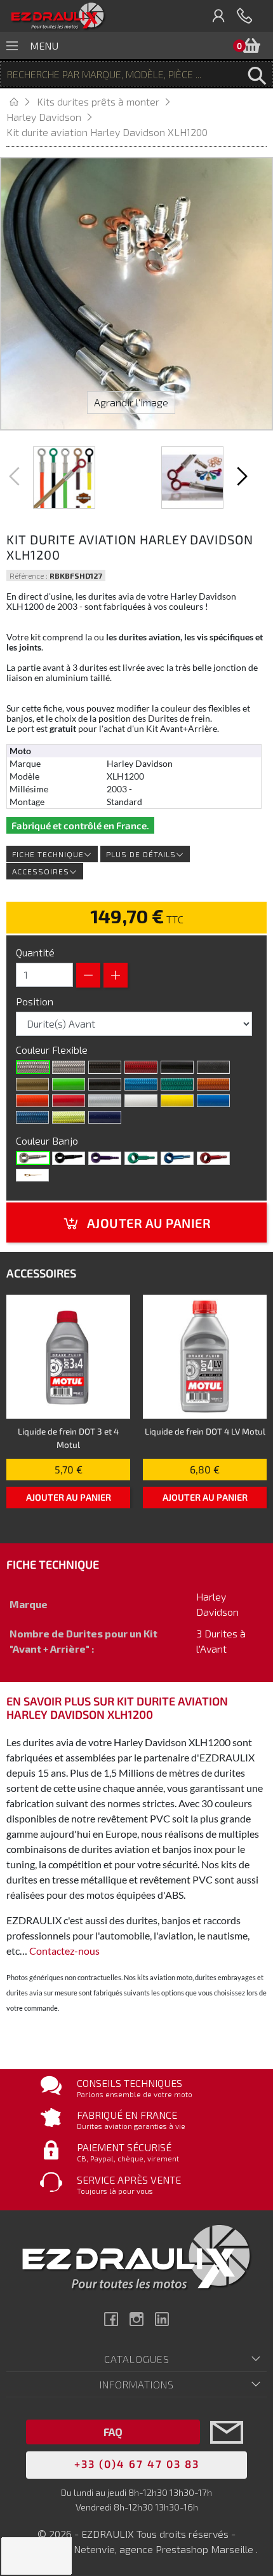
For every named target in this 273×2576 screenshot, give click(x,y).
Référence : (29, 575)
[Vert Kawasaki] (69, 1084)
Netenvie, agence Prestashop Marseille (165, 2549)
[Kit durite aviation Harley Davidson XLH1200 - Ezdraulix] (64, 478)
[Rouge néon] (141, 1067)
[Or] (32, 1084)
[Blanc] (141, 1101)
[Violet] (105, 1158)
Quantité (35, 952)
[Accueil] (22, 101)
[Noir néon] (105, 1084)
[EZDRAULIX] (58, 16)
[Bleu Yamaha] (213, 1101)
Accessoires (41, 871)
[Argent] (105, 1101)
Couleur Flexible (53, 1050)
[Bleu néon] (141, 1084)
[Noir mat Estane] (213, 1067)
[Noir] (177, 1067)
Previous (16, 476)
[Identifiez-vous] (219, 16)
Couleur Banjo (48, 1140)
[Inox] (33, 1158)
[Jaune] (177, 1101)
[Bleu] (177, 1158)
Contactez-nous (64, 1951)
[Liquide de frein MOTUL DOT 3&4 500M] (68, 1357)
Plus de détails (141, 854)
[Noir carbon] (105, 1067)
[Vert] (141, 1158)
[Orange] (32, 1101)
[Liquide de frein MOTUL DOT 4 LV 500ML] (205, 1357)
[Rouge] (69, 1101)
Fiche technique (48, 854)
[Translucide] (69, 1067)
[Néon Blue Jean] (32, 1117)
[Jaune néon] (69, 1117)
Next (241, 476)
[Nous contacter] (227, 2451)
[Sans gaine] (33, 1067)
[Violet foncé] (105, 1117)
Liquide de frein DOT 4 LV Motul (205, 1431)
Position (36, 1001)
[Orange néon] (213, 1084)
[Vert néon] (177, 1084)
